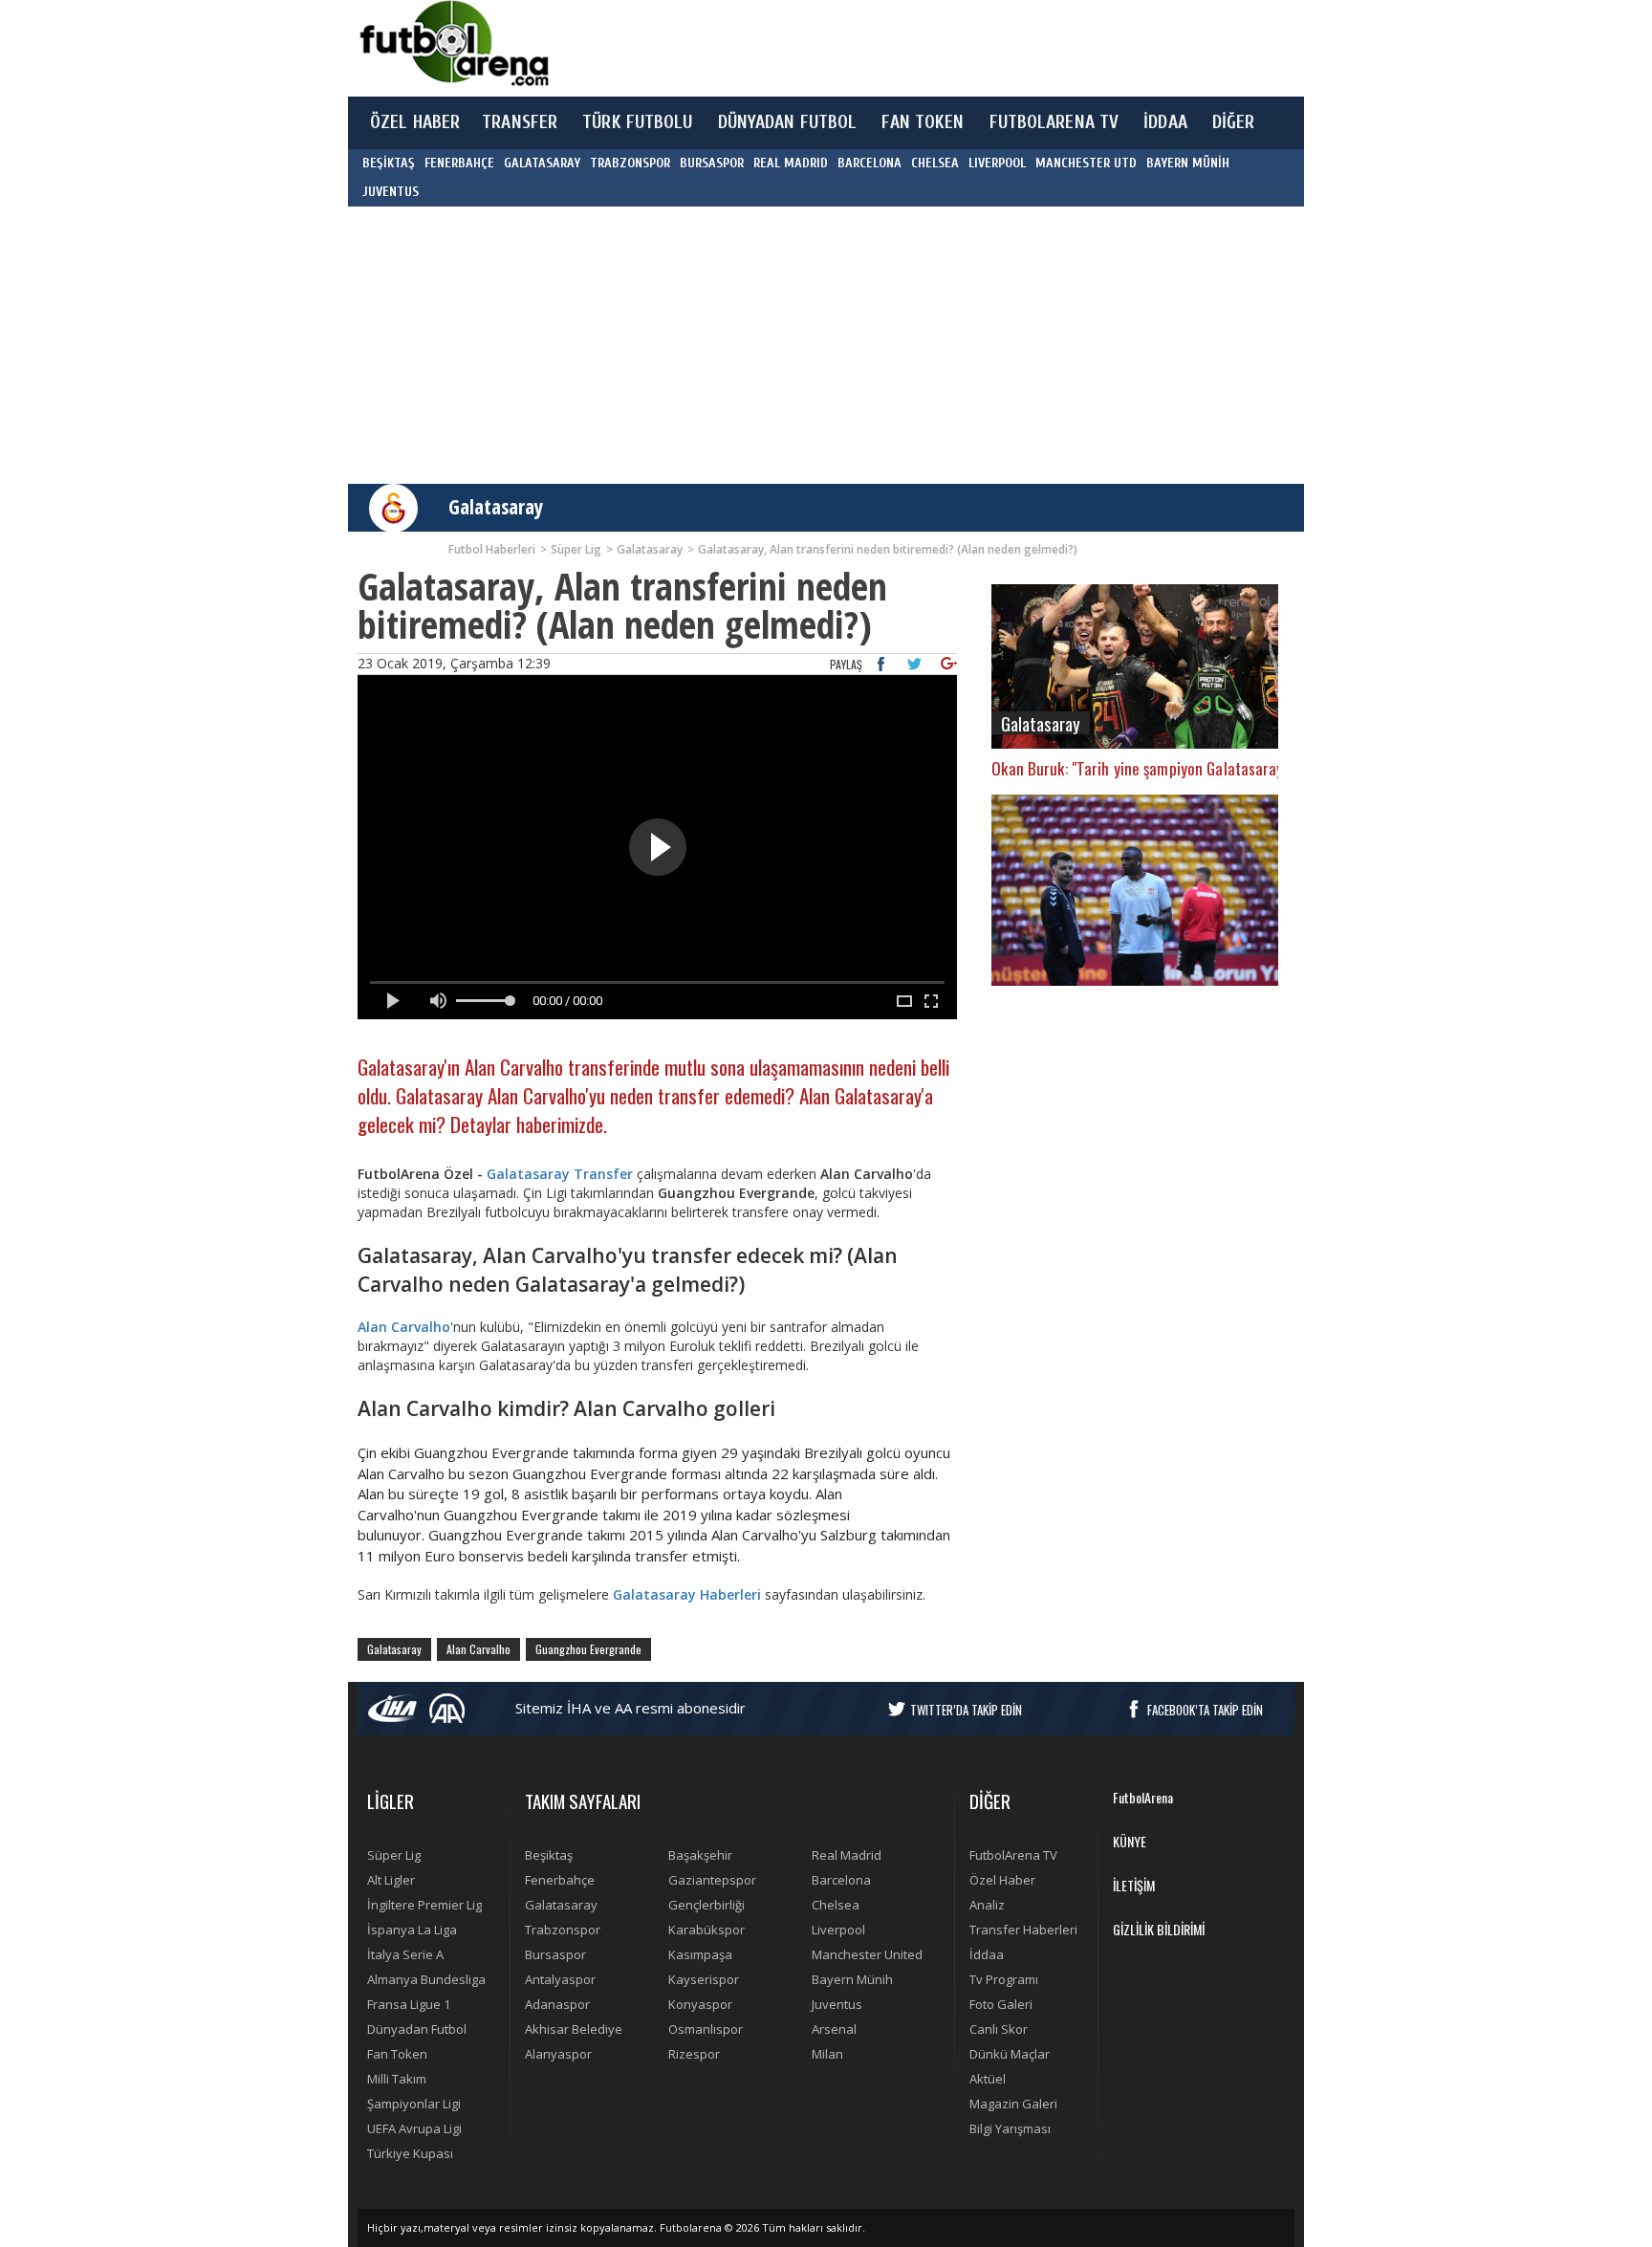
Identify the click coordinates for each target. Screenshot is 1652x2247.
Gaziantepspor (712, 1880)
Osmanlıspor (706, 2029)
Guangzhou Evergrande (588, 1649)
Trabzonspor (563, 1930)
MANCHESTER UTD (1086, 163)
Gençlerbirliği (706, 1905)
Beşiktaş (549, 1855)
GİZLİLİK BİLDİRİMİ (1159, 1929)
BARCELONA (869, 163)
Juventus (837, 2004)
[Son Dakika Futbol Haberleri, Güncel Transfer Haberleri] (453, 44)
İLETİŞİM (1134, 1885)
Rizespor (694, 2054)
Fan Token (397, 2054)
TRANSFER (520, 122)
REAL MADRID (791, 163)
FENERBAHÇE (459, 163)
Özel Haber (1002, 1880)
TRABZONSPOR (630, 163)
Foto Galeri (1001, 2004)
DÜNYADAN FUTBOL (788, 122)
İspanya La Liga (412, 1930)
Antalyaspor (560, 1979)
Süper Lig (394, 1855)
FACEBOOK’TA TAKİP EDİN (1205, 1710)
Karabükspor (706, 1930)
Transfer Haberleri (1023, 1930)
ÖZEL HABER (415, 122)
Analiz (987, 1905)
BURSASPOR (712, 163)
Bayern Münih (852, 1979)
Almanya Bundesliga (426, 1979)
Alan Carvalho (404, 1327)
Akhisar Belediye (574, 2029)
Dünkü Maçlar (1010, 2054)
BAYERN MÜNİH (1188, 163)
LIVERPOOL (997, 163)
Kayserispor (704, 1979)
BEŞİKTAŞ (389, 163)
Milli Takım (397, 2079)
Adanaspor (557, 2004)
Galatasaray (496, 507)
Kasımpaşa (700, 1954)
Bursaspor (555, 1954)
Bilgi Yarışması (1010, 2128)
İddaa (987, 1954)
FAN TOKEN (923, 122)
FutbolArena (1143, 1797)
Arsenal (834, 2029)
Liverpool (838, 1930)
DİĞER (1234, 122)
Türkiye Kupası (410, 2153)
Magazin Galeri (1013, 2104)
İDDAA (1165, 122)
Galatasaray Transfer (560, 1174)
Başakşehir (700, 1855)
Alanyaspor (558, 2054)
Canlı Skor (999, 2029)
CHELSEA (935, 163)
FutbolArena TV (1013, 1855)
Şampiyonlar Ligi (414, 2104)
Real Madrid (847, 1855)
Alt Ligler (391, 1880)
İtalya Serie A (405, 1954)
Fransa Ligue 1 (409, 2004)
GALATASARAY (542, 163)
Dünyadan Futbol (417, 2029)
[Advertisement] (916, 48)
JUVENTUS (391, 192)
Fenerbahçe (560, 1880)
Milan (827, 2054)
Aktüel (988, 2079)
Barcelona (841, 1880)
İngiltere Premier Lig (424, 1905)
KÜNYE (1130, 1841)
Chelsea (836, 1905)
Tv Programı (1004, 1979)
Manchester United (867, 1954)
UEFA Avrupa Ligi (414, 2128)
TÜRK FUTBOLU (637, 122)
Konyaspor (700, 2004)
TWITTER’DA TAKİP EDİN (966, 1710)
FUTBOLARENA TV (1054, 122)
